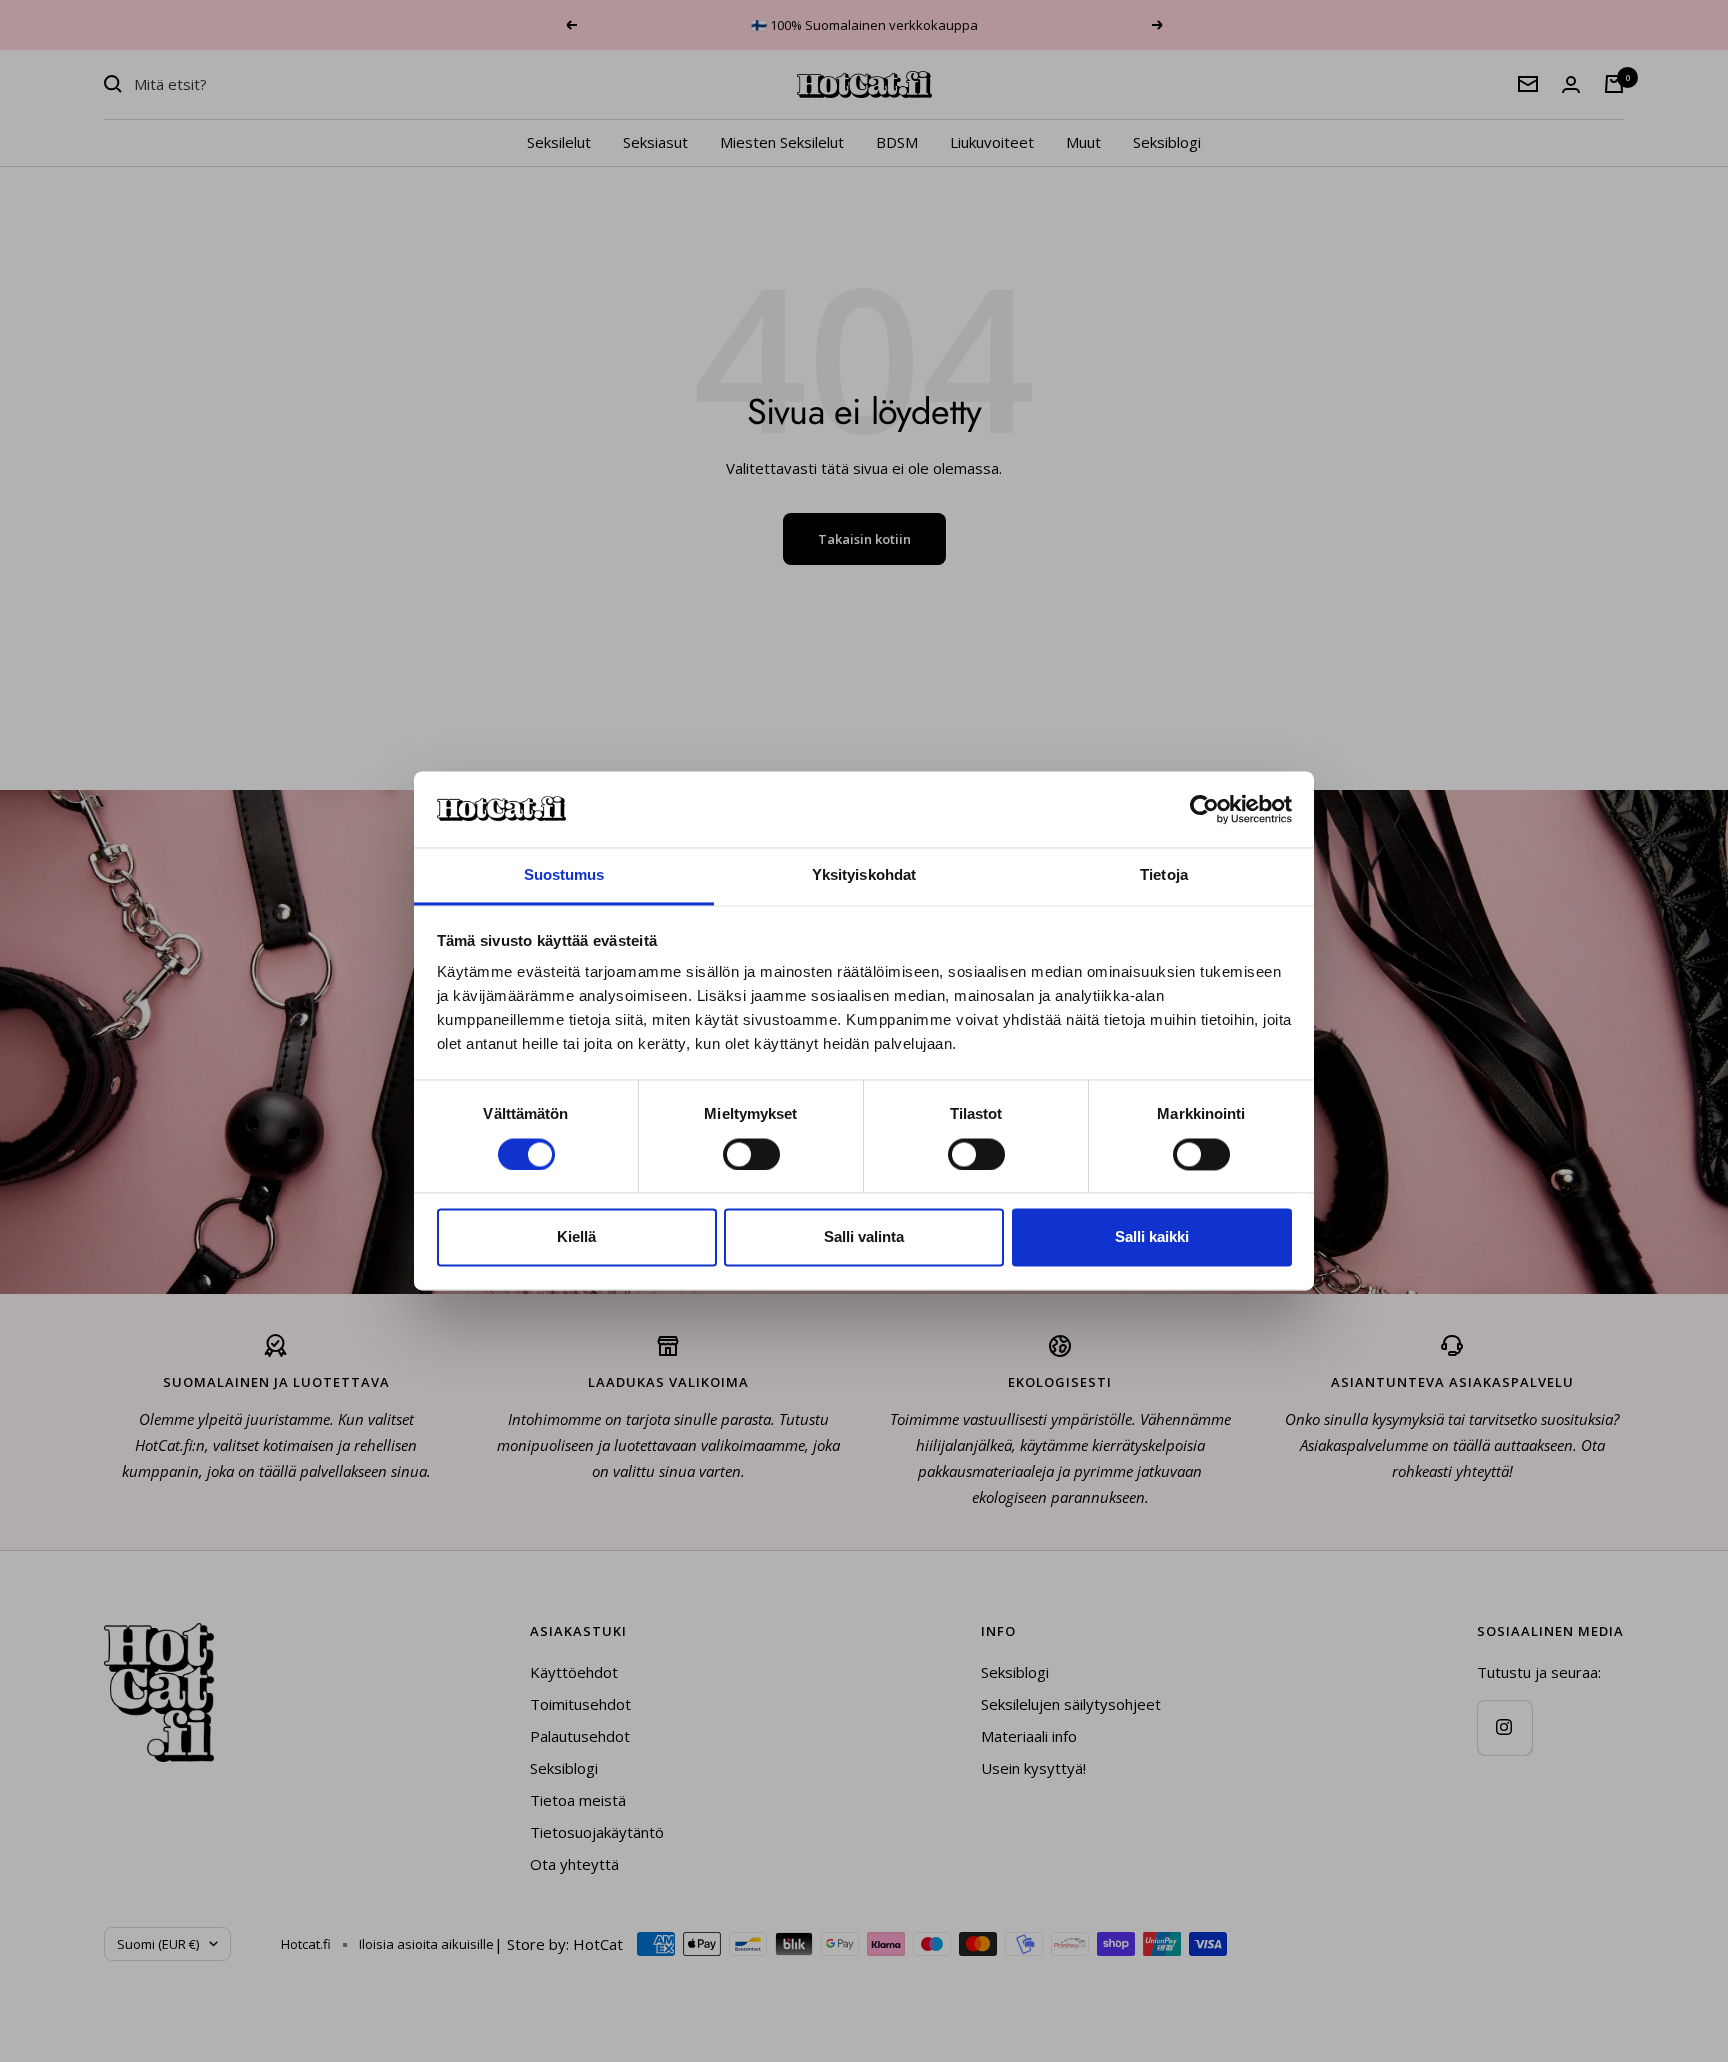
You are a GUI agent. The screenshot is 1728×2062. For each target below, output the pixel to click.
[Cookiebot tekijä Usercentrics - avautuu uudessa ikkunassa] (1204, 810)
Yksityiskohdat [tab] (864, 875)
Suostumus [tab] (564, 875)
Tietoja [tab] (1164, 875)
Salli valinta (864, 1237)
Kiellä (576, 1237)
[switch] (751, 1155)
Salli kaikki (1152, 1237)
